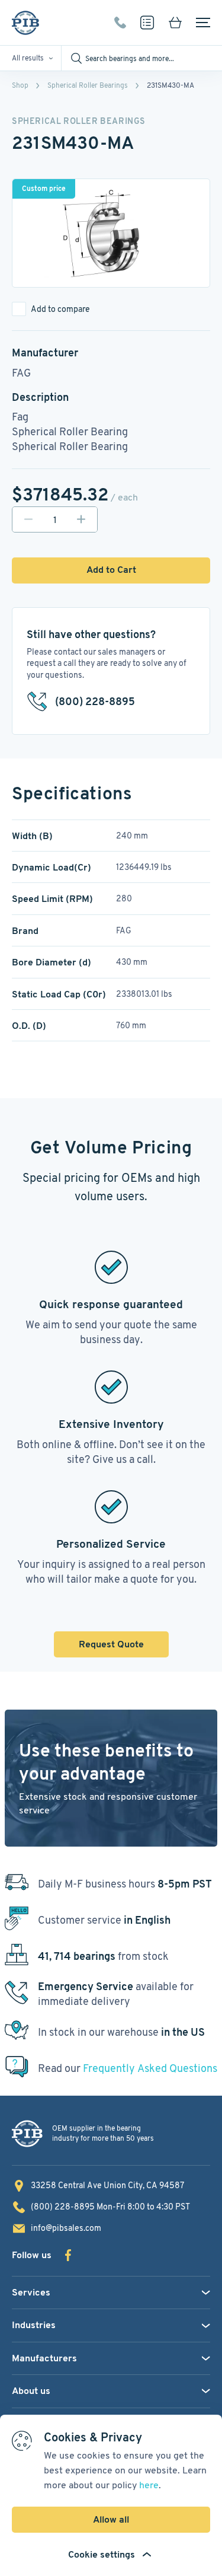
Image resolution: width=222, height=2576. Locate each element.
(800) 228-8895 (120, 23)
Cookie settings (102, 2554)
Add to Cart (111, 570)
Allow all (111, 2519)
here (149, 2485)
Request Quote (111, 1644)
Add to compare (60, 309)
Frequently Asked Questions (150, 2068)
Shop (20, 85)
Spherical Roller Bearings (88, 85)
